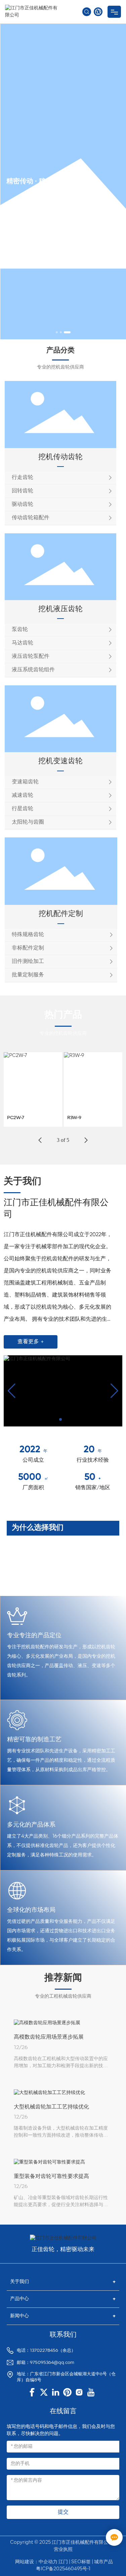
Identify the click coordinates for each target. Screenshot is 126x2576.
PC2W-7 (16, 1118)
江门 (63, 2562)
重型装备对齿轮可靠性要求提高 (51, 2177)
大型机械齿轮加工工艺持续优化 (51, 2107)
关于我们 (19, 2282)
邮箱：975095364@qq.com (46, 2363)
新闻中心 (19, 2316)
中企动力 (48, 2562)
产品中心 (19, 2299)
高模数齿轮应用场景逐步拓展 (49, 2037)
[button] (57, 332)
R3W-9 (74, 1118)
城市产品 (103, 2562)
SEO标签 (81, 2562)
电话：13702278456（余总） (46, 2351)
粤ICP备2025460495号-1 (63, 2569)
